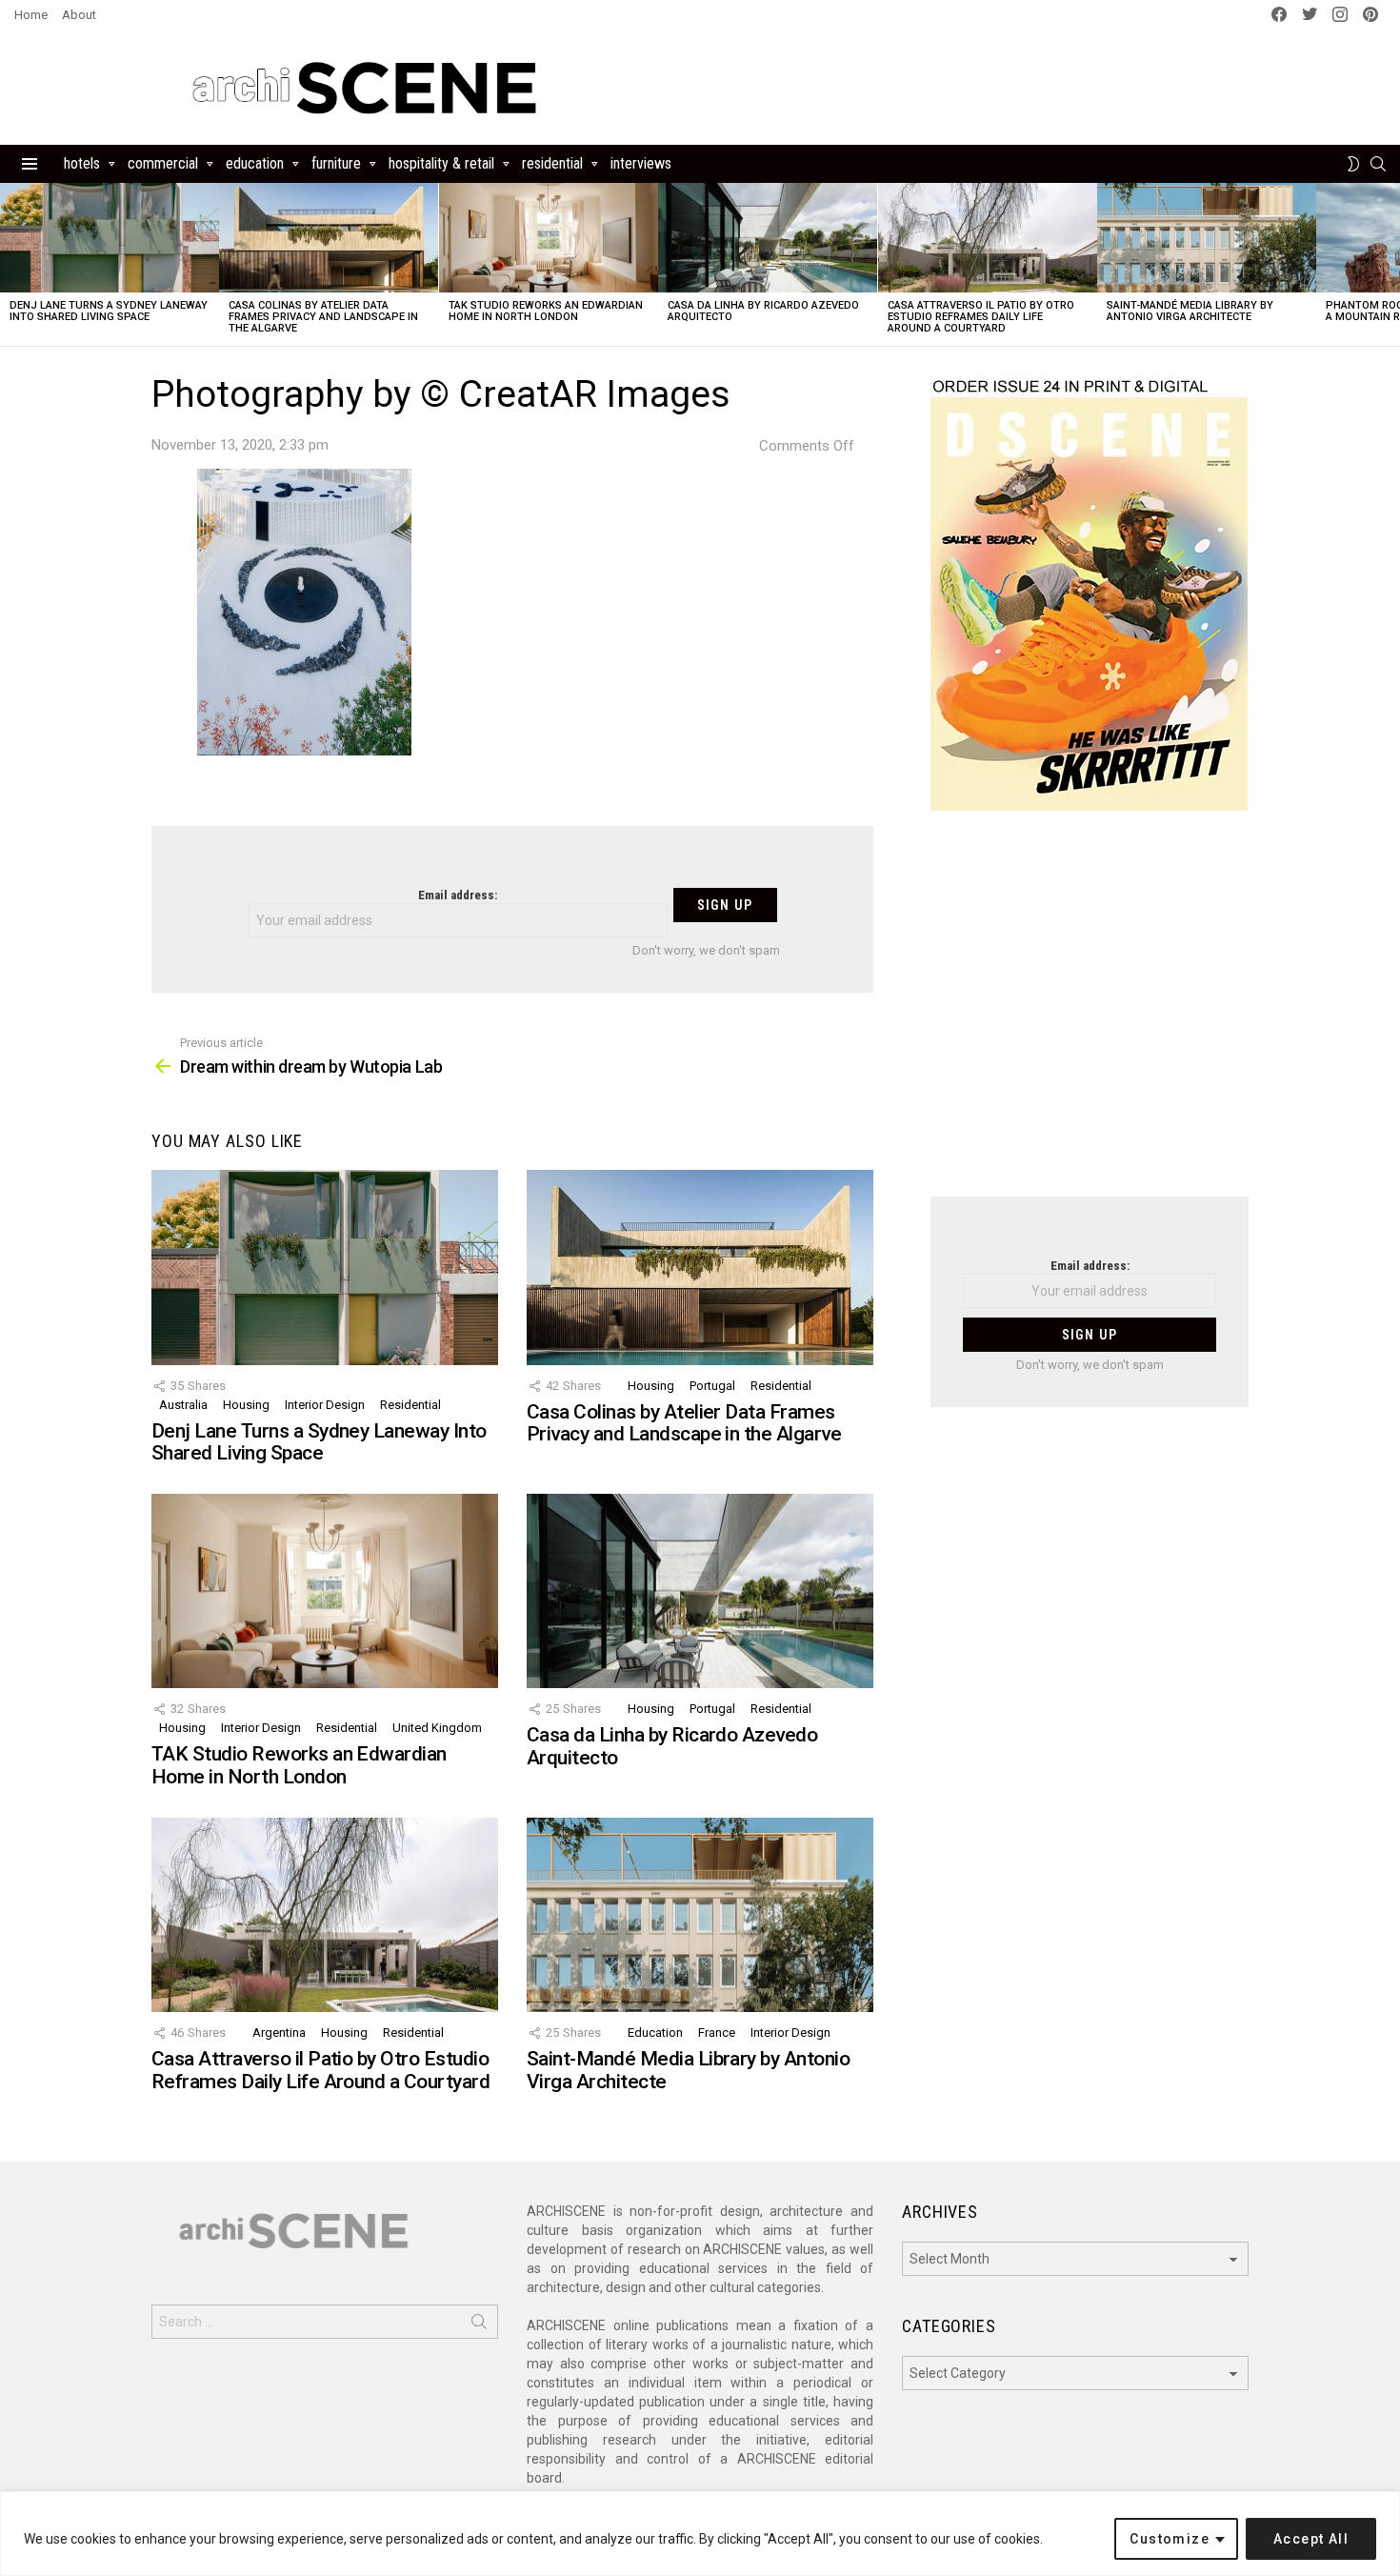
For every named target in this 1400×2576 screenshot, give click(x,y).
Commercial (163, 163)
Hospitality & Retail (441, 163)
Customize (1170, 2539)
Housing (246, 1405)
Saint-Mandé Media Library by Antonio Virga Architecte (1190, 311)
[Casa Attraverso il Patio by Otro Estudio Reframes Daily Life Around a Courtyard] (988, 238)
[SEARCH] (1378, 164)
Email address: (458, 895)
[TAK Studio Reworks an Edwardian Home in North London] (549, 238)
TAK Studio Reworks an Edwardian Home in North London (546, 311)
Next (1390, 264)
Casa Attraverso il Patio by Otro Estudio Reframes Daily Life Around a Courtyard (981, 317)
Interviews (641, 163)
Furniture (336, 163)
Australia (183, 1405)
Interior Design (325, 1405)
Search (479, 2325)
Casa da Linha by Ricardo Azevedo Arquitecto (763, 311)
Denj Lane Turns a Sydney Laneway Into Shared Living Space (109, 311)
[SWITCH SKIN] (1353, 164)
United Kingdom (437, 1728)
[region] (700, 2534)
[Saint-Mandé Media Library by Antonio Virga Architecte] (1207, 238)
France (717, 2033)
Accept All (1311, 2539)
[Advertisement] (1090, 1016)
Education (255, 163)
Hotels (82, 163)
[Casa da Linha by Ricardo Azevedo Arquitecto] (768, 238)
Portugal (712, 1386)
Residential (552, 163)
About (79, 15)
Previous (10, 264)
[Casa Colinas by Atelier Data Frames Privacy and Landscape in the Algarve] (329, 238)
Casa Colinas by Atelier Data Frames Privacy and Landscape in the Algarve (323, 317)
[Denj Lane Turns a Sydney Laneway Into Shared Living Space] (110, 238)
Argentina (279, 2033)
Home (31, 15)
